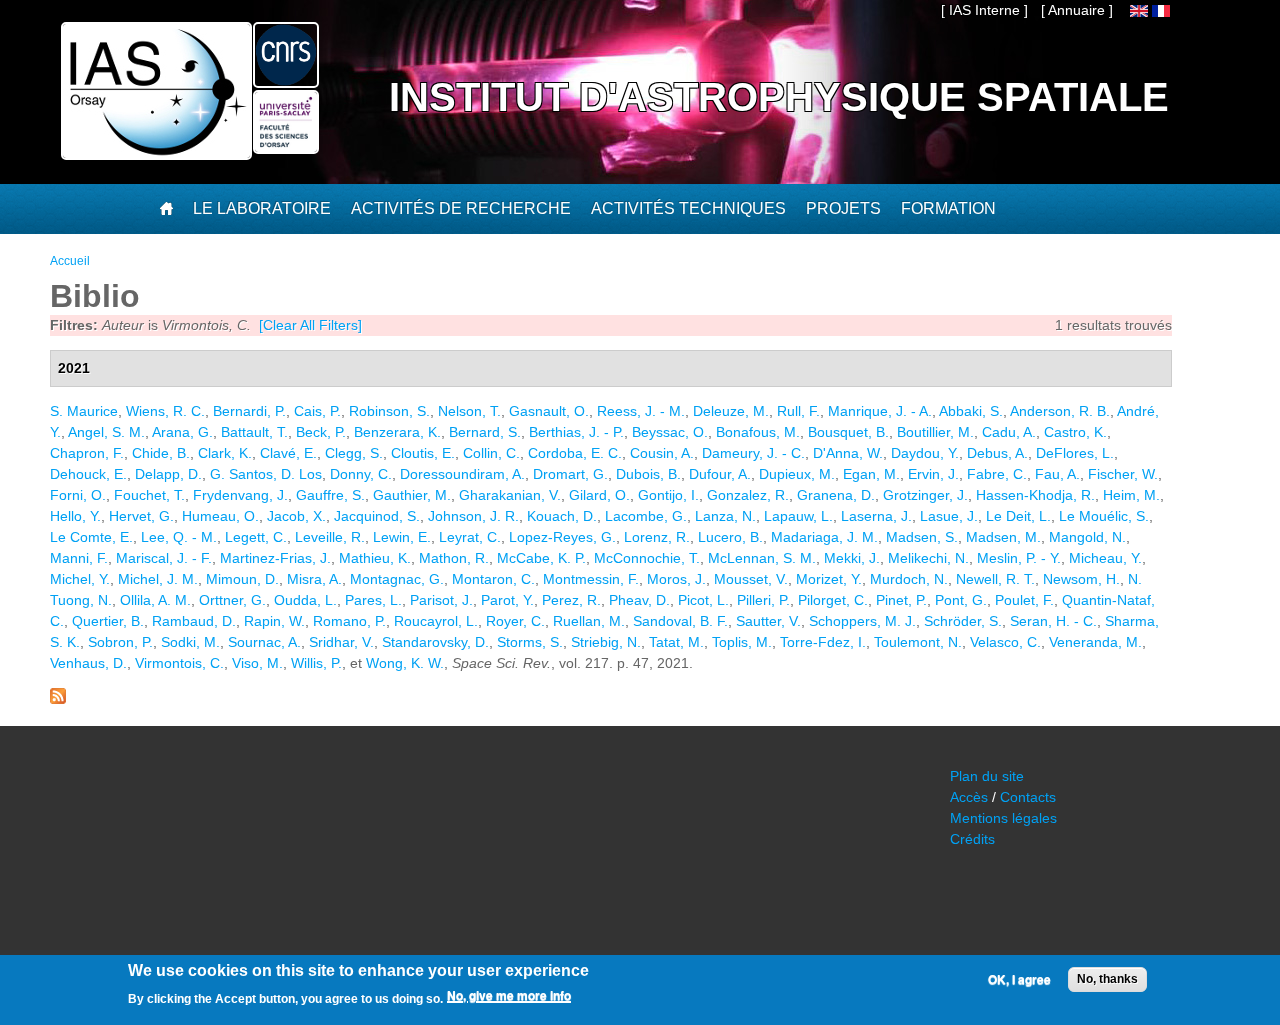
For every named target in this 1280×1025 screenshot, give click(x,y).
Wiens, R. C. (165, 411)
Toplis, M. (742, 642)
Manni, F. (79, 558)
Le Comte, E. (91, 537)
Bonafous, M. (758, 432)
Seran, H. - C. (1053, 621)
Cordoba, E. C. (575, 453)
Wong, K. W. (405, 663)
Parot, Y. (507, 600)
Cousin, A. (662, 453)
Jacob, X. (296, 516)
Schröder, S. (963, 621)
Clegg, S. (354, 453)
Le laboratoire (262, 208)
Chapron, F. (87, 453)
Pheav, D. (639, 600)
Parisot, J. (441, 600)
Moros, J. (676, 579)
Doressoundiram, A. (462, 474)
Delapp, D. (168, 474)
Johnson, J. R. (473, 516)
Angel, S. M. (106, 432)
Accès (969, 797)
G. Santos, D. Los (266, 474)
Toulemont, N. (918, 642)
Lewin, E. (402, 537)
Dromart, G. (570, 474)
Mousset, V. (751, 579)
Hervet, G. (141, 516)
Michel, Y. (80, 579)
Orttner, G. (232, 600)
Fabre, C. (997, 474)
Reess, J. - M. (641, 411)
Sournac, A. (264, 642)
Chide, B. (161, 453)
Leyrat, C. (470, 537)
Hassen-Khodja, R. (1035, 495)
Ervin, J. (933, 474)
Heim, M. (1131, 495)
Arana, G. (182, 432)
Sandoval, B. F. (680, 621)
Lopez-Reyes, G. (562, 537)
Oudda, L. (305, 600)
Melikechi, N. (928, 558)
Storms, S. (530, 642)
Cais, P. (317, 411)
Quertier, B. (108, 621)
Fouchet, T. (149, 495)
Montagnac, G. (397, 579)
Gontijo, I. (668, 495)
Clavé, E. (288, 453)
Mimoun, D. (242, 579)
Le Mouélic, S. (1104, 516)
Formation (948, 208)
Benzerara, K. (397, 432)
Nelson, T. (469, 411)
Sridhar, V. (341, 642)
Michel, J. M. (158, 579)
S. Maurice (84, 411)
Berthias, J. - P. (576, 432)
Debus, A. (997, 453)
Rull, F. (798, 411)
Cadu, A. (1009, 432)
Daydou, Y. (925, 453)
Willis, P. (316, 663)
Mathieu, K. (375, 558)
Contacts (1028, 797)
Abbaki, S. (971, 411)
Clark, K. (225, 453)
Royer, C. (515, 621)
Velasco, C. (1005, 642)
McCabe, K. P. (541, 558)
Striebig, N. (606, 642)
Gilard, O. (599, 495)
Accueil (70, 261)
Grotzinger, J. (925, 495)
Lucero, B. (730, 537)
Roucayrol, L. (436, 621)
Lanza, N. (725, 516)
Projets (843, 208)
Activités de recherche (461, 208)
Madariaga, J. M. (824, 537)
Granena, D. (836, 495)
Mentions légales (1003, 818)
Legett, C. (256, 537)
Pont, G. (961, 600)
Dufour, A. (720, 474)
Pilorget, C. (833, 600)
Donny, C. (361, 474)
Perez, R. (571, 600)
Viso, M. (257, 663)
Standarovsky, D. (435, 642)
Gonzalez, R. (748, 495)
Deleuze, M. (731, 411)
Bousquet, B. (848, 432)
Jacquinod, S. (377, 516)
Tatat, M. (676, 642)
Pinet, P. (901, 600)
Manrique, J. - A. (880, 411)
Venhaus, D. (88, 663)
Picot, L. (703, 600)
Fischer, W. (1123, 474)
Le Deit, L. (1018, 516)
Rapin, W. (274, 621)
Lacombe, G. (646, 516)
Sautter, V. (768, 621)
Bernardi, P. (249, 411)
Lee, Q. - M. (179, 537)
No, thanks (1107, 979)
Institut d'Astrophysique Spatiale (779, 97)
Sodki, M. (190, 642)
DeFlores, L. (1075, 453)
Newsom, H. (1081, 579)
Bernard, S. (485, 432)
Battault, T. (254, 432)
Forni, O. (78, 495)
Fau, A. (1057, 474)
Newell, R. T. (995, 579)
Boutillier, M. (935, 432)
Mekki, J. (852, 558)
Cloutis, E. (423, 453)
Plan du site (987, 776)
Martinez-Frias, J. (275, 558)
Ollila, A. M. (155, 600)
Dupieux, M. (797, 474)
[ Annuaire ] (1077, 10)
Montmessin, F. (591, 579)
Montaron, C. (493, 579)
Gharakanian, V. (510, 495)
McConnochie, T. (647, 558)
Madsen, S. (922, 537)
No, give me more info (509, 996)
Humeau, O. (220, 516)
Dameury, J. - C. (753, 453)
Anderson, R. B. (1060, 411)
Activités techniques (688, 208)
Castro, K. (1075, 432)
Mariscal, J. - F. (164, 558)
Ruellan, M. (589, 621)
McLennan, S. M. (762, 558)
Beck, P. (321, 432)
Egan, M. (871, 474)
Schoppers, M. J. (862, 621)
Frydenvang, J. (240, 495)
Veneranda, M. (1095, 642)
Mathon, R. (454, 558)
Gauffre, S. (330, 495)
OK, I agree (1019, 980)
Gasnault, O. (549, 411)
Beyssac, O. (670, 432)
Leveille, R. (330, 537)
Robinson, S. (389, 411)
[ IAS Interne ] (984, 10)
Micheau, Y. (1105, 558)
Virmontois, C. (179, 663)
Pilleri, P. (763, 600)
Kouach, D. (562, 516)
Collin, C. (491, 453)
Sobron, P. (120, 642)
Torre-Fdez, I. (823, 642)
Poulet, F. (1024, 600)
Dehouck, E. (88, 474)
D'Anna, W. (848, 453)
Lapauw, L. (798, 516)
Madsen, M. (1003, 537)
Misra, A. (314, 579)
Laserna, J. (876, 516)
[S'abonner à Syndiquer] (58, 699)
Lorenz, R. (657, 537)
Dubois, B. (648, 474)
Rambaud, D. (194, 621)
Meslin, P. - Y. (1019, 558)
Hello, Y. (75, 516)
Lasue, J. (949, 516)
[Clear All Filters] (310, 325)
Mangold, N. (1087, 537)
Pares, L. (373, 600)
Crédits (972, 839)
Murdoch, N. (909, 579)
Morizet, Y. (829, 579)
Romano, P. (349, 621)
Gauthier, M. (412, 495)
